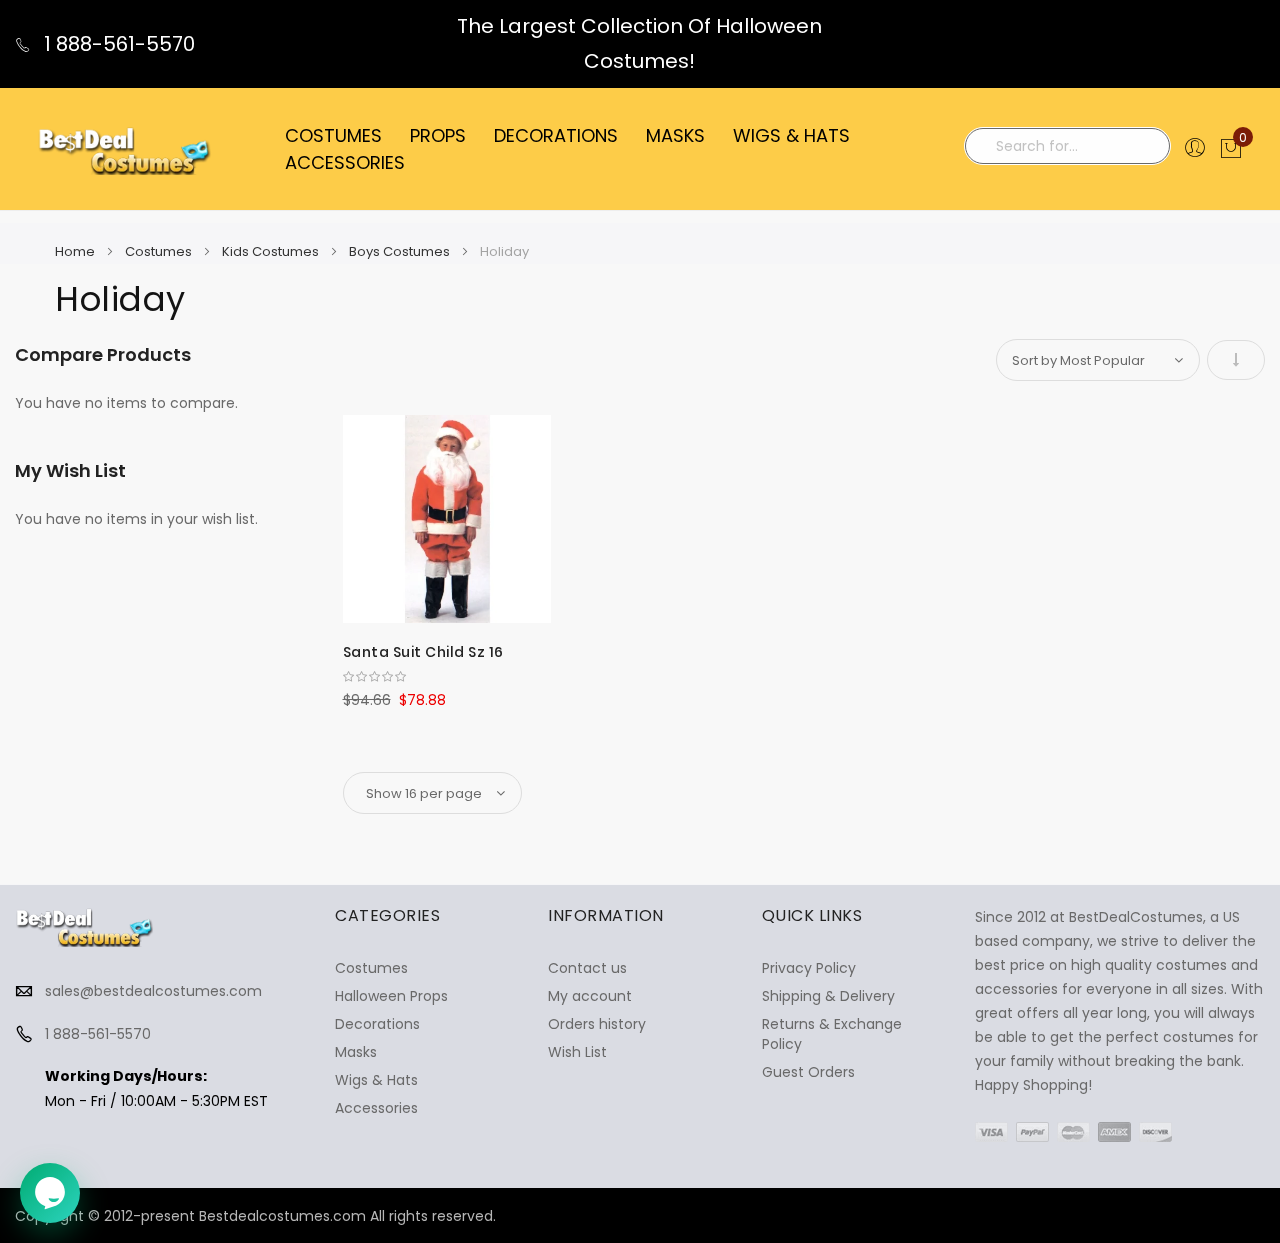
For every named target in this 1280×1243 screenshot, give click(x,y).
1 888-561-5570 (117, 44)
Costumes (160, 251)
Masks (356, 1052)
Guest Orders (808, 1072)
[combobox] (1067, 146)
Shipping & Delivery (828, 996)
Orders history (597, 1024)
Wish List (577, 1052)
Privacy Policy (809, 968)
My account (590, 996)
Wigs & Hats (376, 1080)
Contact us (587, 968)
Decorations (377, 1024)
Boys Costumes (401, 251)
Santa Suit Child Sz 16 (423, 652)
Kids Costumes (272, 251)
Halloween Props (391, 996)
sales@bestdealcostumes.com (153, 991)
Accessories (376, 1108)
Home (76, 251)
